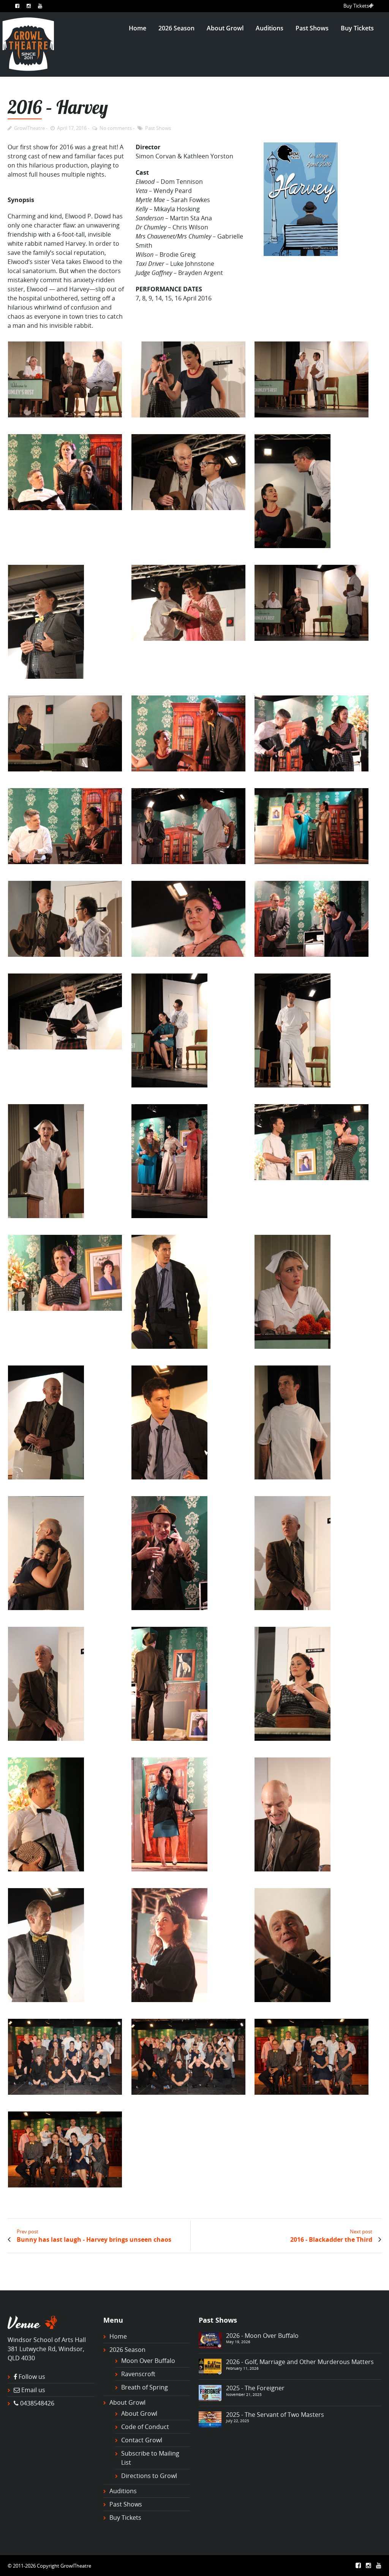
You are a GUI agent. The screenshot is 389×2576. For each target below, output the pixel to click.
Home (138, 28)
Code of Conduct (145, 2427)
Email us (33, 2390)
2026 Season (176, 28)
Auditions (270, 28)
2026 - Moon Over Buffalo (262, 2336)
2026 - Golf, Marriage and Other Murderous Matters (300, 2362)
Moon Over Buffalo (148, 2361)
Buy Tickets (356, 6)
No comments (116, 128)
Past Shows (312, 28)
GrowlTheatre (29, 128)
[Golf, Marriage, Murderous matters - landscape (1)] (210, 2366)
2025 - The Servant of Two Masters (275, 2415)
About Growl (225, 28)
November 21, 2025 (244, 2394)
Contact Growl (142, 2440)
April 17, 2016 (72, 128)
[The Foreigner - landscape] (210, 2393)
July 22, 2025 (238, 2421)
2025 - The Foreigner (255, 2388)
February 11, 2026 (242, 2368)
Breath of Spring (145, 2387)
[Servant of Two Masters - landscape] (210, 2419)
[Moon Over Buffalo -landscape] (210, 2340)
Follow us (32, 2377)
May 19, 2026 (238, 2342)
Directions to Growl (149, 2476)
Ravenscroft (138, 2374)
